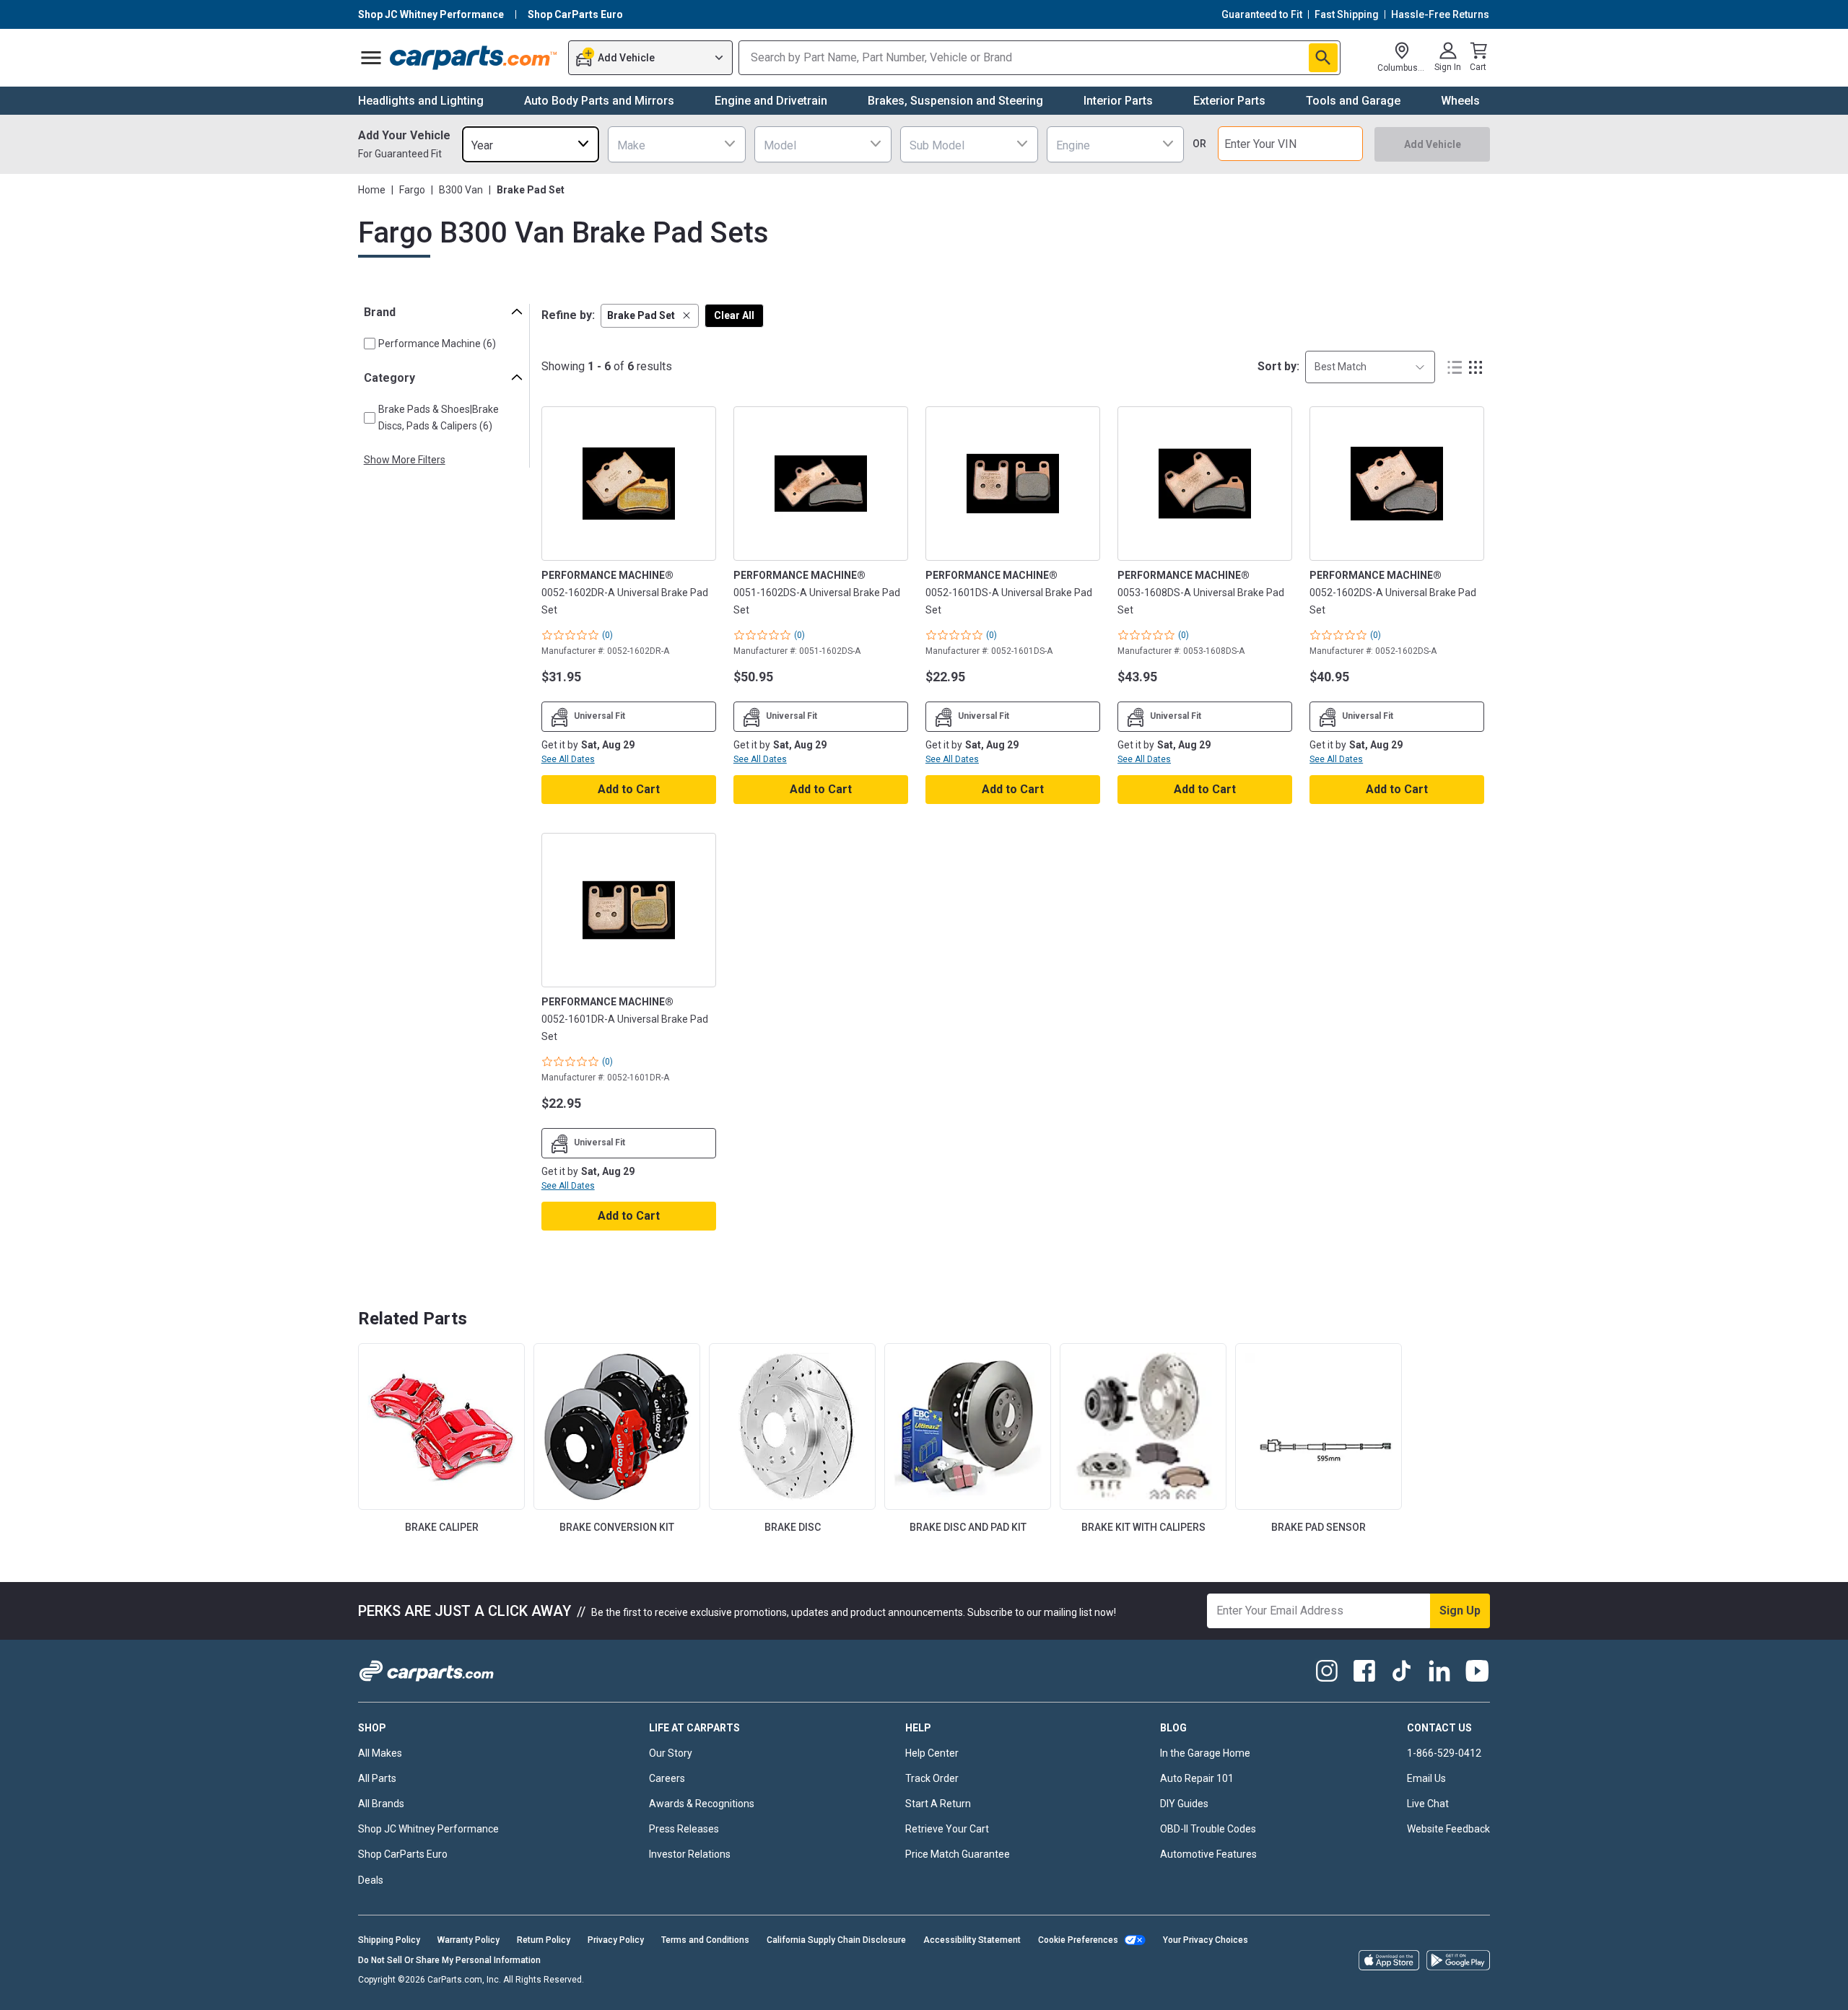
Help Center (932, 1753)
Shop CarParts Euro (403, 1854)
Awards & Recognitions (702, 1804)
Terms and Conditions (705, 1940)
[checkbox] (370, 344)
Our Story (671, 1753)
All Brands (381, 1804)
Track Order (932, 1778)
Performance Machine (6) (437, 344)
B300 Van (461, 190)
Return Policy (544, 1940)
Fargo (412, 190)
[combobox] (531, 144)
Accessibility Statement (972, 1940)
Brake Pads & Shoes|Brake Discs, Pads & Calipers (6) (439, 418)
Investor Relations (690, 1854)
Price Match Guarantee (958, 1854)
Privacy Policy (616, 1940)
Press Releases (684, 1829)
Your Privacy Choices (1206, 1940)
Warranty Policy (468, 1940)
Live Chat (1428, 1804)
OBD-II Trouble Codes (1208, 1829)
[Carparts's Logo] (474, 58)
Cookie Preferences (1078, 1940)
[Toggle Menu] (371, 58)
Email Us (1426, 1778)
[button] (650, 316)
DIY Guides (1184, 1804)
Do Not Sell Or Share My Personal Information (449, 1960)
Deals (371, 1880)
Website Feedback (1448, 1829)
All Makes (380, 1753)
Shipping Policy (389, 1940)
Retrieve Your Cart (947, 1829)
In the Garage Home (1205, 1753)
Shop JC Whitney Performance (428, 1829)
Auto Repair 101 (1197, 1778)
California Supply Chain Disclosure (836, 1940)
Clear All (734, 315)
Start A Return (938, 1804)
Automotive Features (1208, 1854)
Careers (667, 1778)
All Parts (377, 1778)
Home (372, 190)
